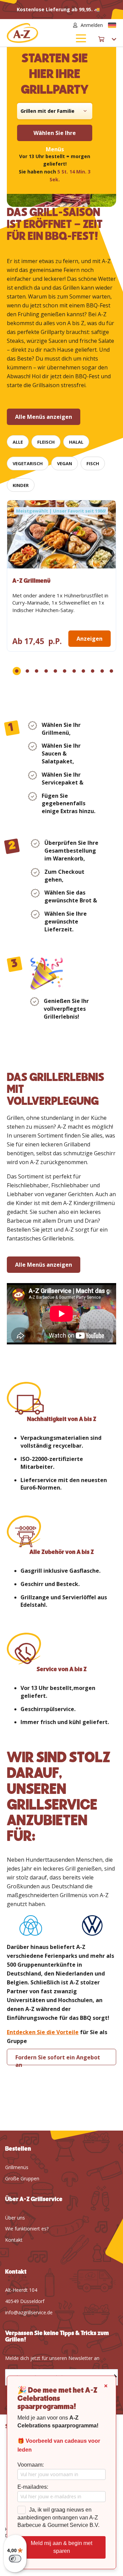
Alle (18, 442)
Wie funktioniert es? (27, 2229)
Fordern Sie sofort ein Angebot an (58, 2059)
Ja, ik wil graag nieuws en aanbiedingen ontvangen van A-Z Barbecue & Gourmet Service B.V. (58, 2518)
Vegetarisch (28, 463)
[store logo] (34, 33)
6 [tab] (65, 671)
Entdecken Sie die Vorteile (43, 2032)
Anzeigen (90, 639)
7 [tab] (74, 671)
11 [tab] (111, 671)
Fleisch (46, 442)
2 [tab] (27, 671)
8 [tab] (83, 671)
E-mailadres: (33, 2487)
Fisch (93, 463)
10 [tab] (102, 671)
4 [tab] (46, 671)
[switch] (15, 2559)
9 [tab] (93, 671)
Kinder (21, 485)
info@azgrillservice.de (29, 2312)
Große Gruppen (22, 2178)
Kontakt (14, 2240)
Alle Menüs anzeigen (44, 417)
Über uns (15, 2218)
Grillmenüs (17, 2167)
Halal (76, 442)
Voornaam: (31, 2465)
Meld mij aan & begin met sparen (61, 2547)
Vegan (65, 463)
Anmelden (92, 25)
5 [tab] (55, 671)
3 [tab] (37, 671)
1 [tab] (17, 671)
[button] (112, 25)
